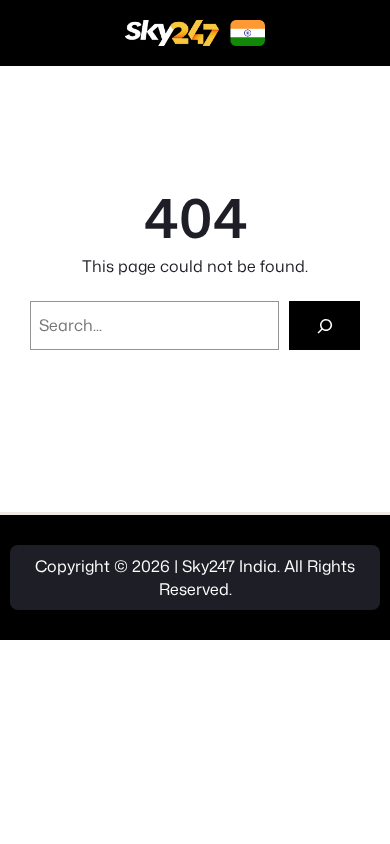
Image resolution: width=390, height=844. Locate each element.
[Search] (324, 325)
